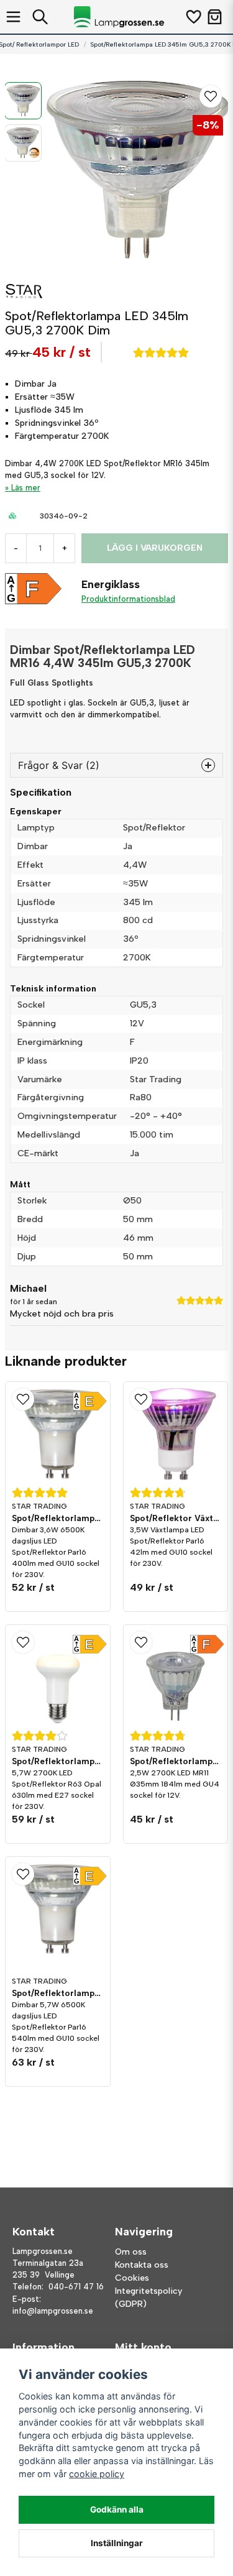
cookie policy (97, 2474)
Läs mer (26, 488)
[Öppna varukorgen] (215, 17)
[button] (211, 96)
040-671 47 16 (76, 2287)
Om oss (131, 2252)
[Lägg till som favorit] (193, 17)
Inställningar (117, 2543)
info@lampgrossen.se (53, 2311)
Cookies (132, 2278)
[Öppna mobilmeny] (13, 17)
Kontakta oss (142, 2265)
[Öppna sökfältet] (40, 17)
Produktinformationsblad (128, 599)
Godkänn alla (117, 2509)
